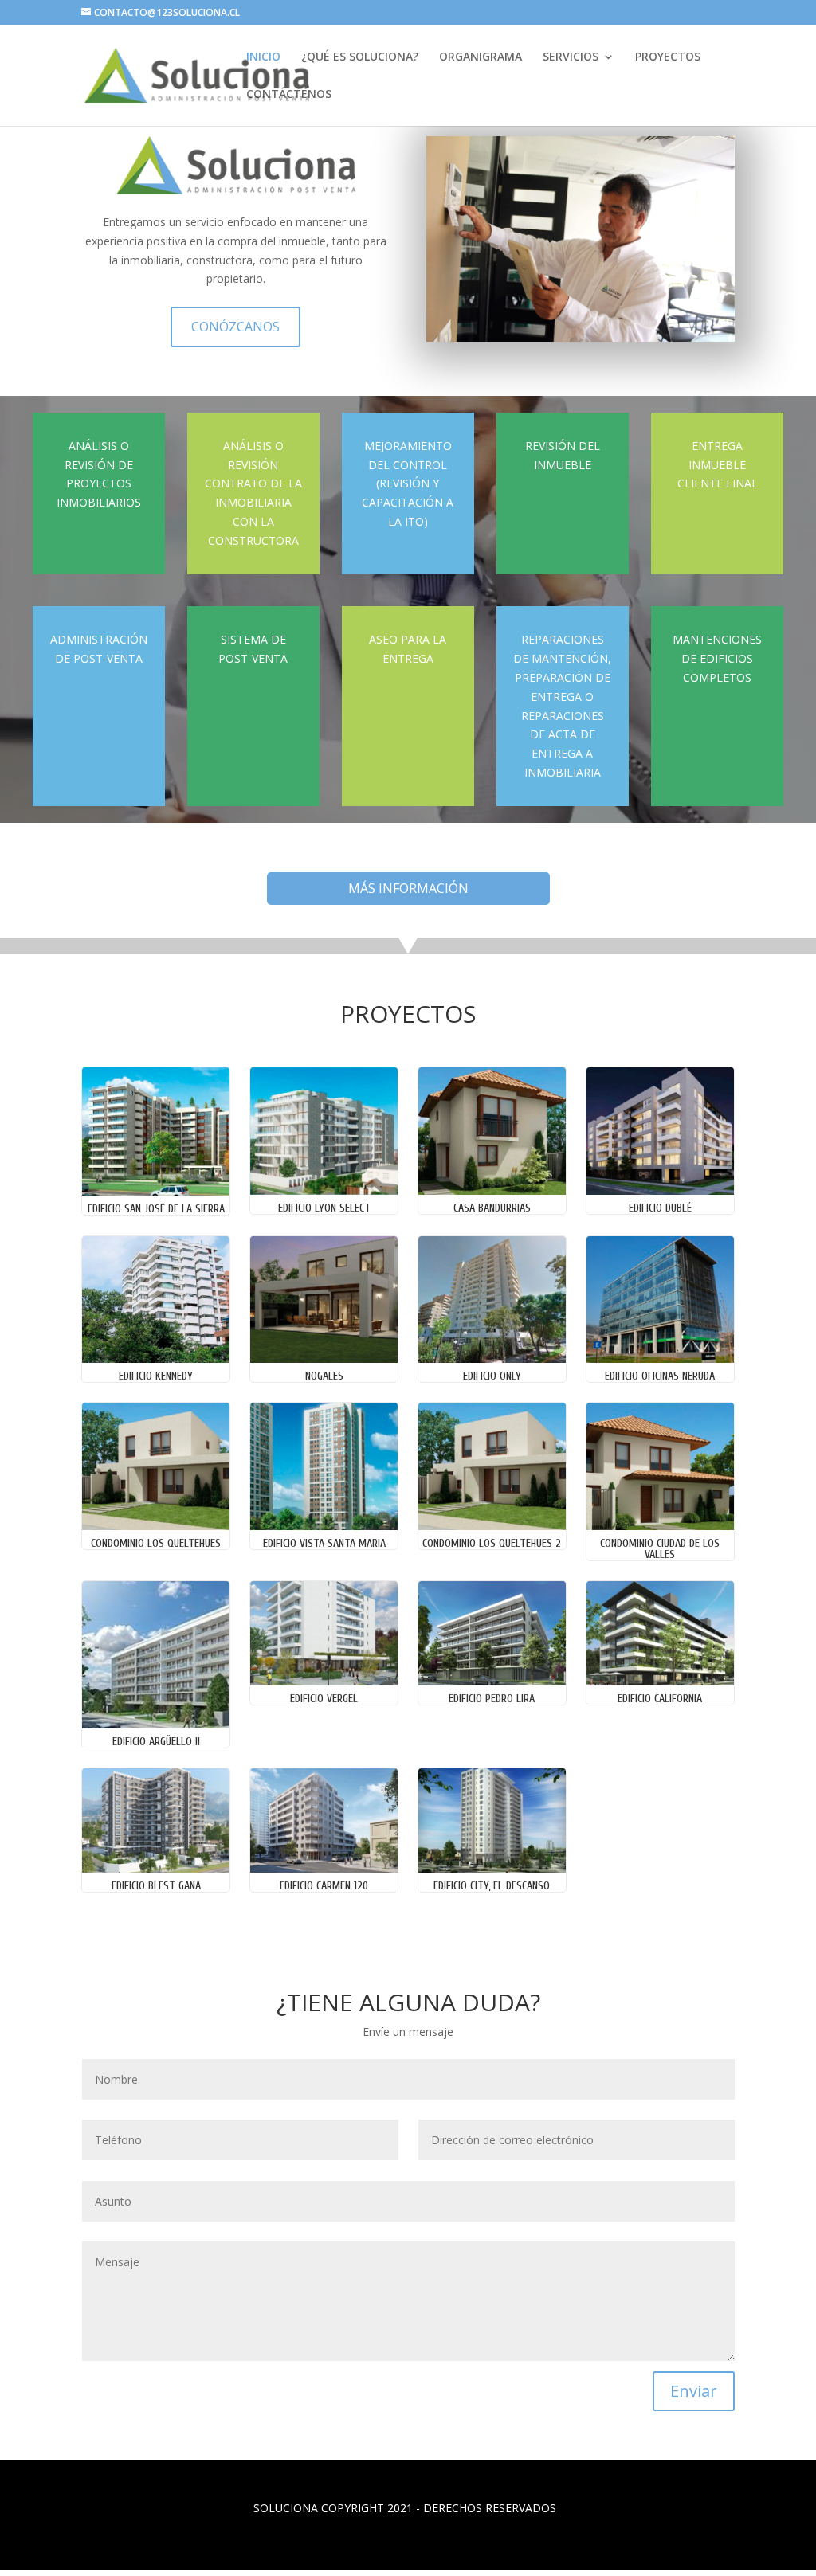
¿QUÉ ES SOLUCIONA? (360, 57)
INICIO (263, 57)
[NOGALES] (324, 1358)
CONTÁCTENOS (289, 95)
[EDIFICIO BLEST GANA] (155, 1868)
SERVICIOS (571, 57)
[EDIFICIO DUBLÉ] (660, 1190)
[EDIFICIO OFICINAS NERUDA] (660, 1358)
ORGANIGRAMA (481, 57)
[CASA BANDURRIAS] (492, 1190)
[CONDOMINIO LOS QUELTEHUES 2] (492, 1526)
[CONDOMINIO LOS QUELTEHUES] (155, 1526)
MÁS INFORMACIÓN (408, 888)
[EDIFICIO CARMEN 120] (324, 1868)
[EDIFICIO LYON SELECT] (324, 1190)
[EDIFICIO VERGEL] (324, 1681)
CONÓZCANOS (235, 327)
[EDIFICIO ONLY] (492, 1358)
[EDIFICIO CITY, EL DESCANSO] (492, 1868)
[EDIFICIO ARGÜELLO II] (155, 1724)
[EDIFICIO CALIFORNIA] (660, 1681)
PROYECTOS (668, 57)
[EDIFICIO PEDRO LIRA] (492, 1681)
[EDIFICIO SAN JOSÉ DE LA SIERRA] (155, 1191)
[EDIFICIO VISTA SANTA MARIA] (324, 1526)
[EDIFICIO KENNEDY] (155, 1358)
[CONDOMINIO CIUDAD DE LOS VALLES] (660, 1526)
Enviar (694, 2391)
